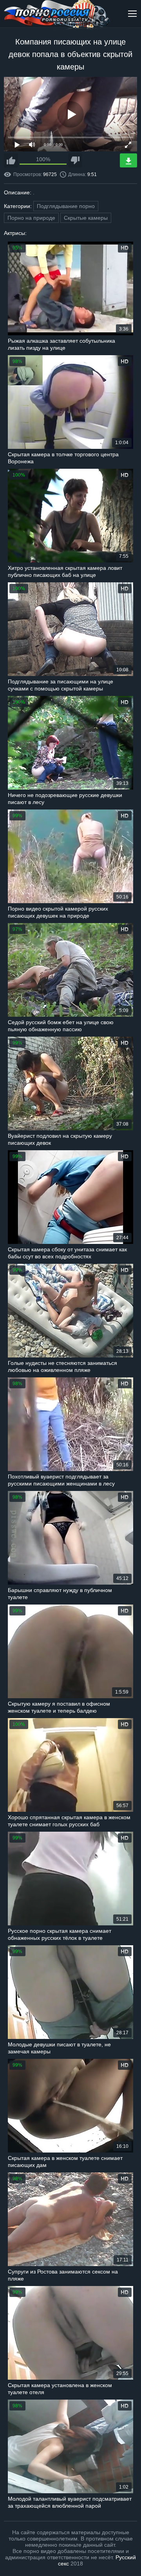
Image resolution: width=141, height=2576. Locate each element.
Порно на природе (31, 218)
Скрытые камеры (86, 218)
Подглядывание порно (66, 206)
